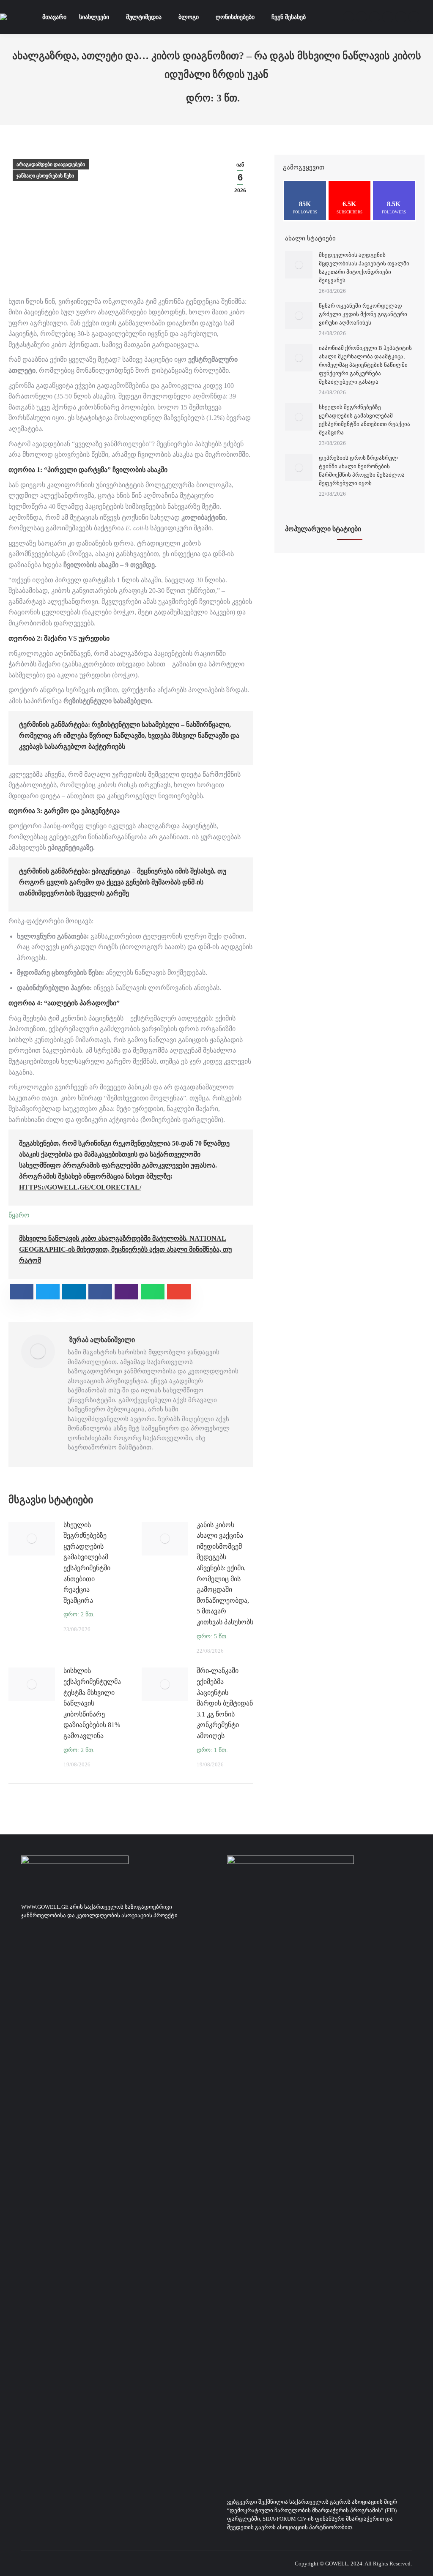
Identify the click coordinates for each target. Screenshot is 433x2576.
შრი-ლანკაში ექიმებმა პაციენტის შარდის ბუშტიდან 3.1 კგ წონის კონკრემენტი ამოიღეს (225, 1703)
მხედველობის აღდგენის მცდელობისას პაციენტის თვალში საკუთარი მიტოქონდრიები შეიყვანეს (364, 268)
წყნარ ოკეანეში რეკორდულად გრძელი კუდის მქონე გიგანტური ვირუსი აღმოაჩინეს (363, 314)
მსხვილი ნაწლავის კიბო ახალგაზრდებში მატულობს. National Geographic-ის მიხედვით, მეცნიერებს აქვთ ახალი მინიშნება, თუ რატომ (125, 1249)
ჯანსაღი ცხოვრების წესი (45, 176)
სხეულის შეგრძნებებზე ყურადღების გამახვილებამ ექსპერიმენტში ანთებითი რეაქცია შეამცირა (87, 1563)
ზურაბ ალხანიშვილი (102, 1340)
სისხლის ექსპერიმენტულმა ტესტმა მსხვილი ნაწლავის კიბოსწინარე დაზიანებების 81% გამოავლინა (92, 1703)
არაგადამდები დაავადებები (51, 164)
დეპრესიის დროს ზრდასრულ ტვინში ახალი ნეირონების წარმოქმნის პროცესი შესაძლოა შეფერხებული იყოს (362, 471)
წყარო (19, 1215)
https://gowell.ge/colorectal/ (80, 1187)
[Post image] (32, 1539)
